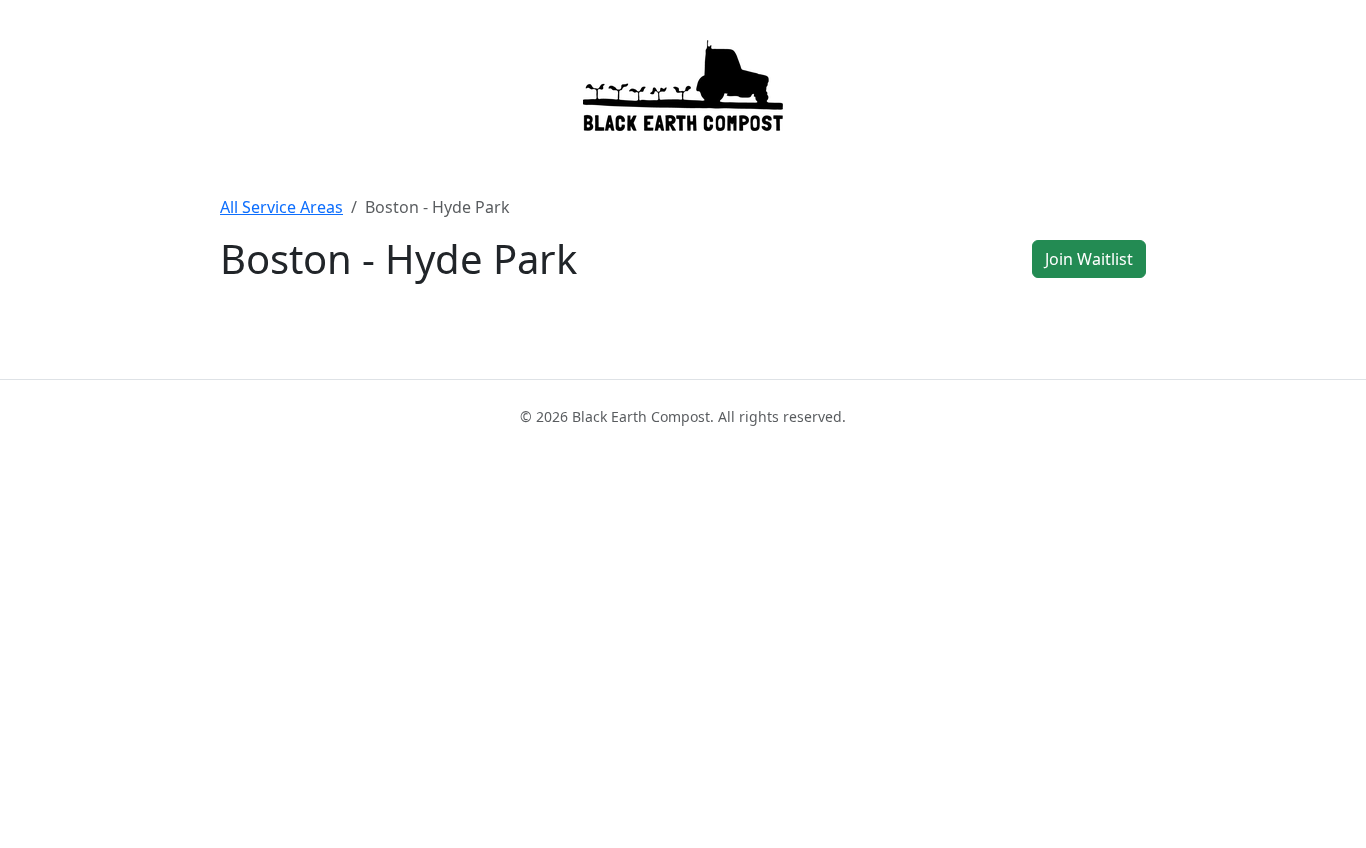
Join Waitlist (1089, 259)
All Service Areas (281, 207)
